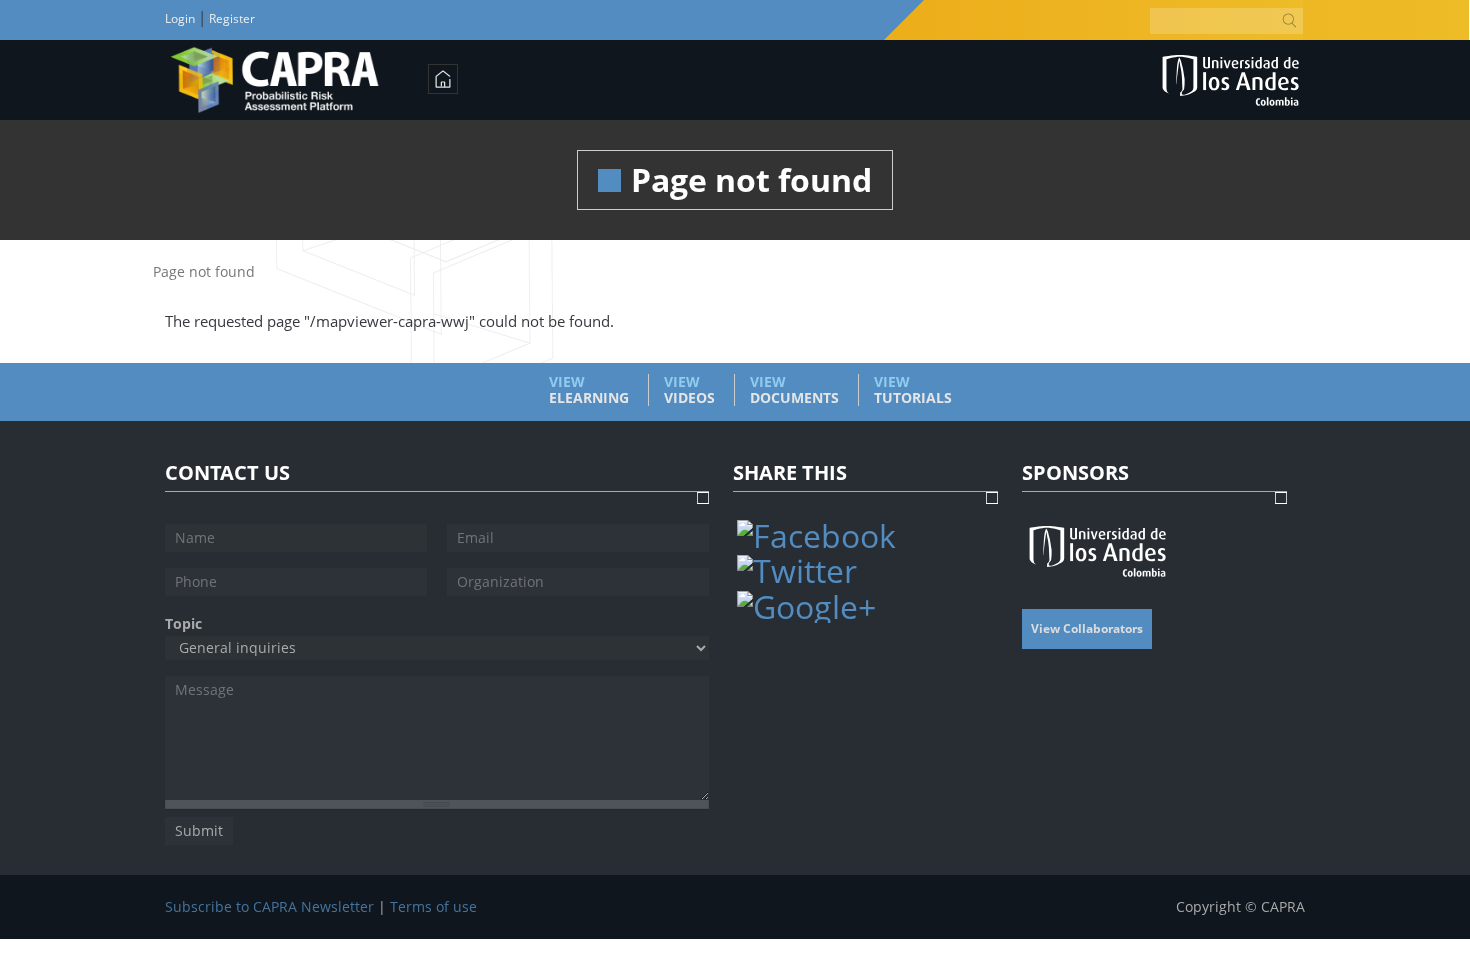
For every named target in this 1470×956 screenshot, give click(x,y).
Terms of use (433, 907)
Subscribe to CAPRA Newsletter (269, 907)
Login (181, 18)
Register (230, 18)
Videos (689, 389)
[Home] (275, 80)
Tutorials (913, 389)
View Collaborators (1087, 628)
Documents (794, 389)
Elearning (589, 389)
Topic (183, 624)
